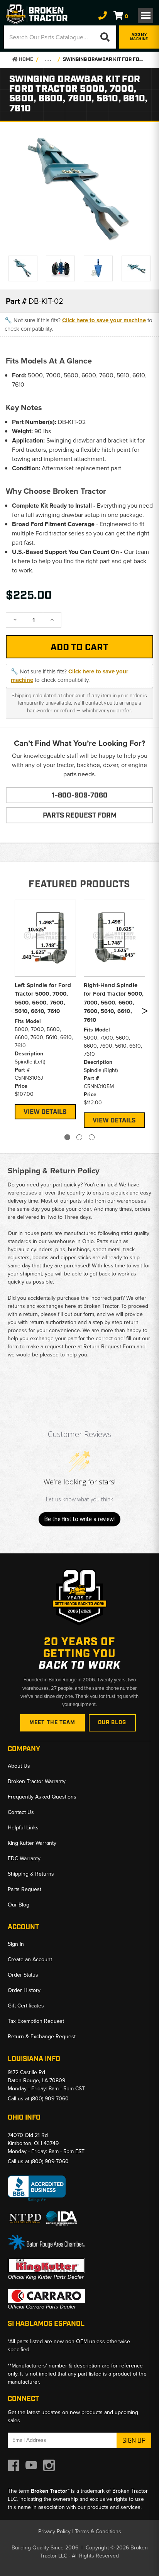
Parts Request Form (80, 816)
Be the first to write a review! (79, 1519)
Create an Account (30, 1959)
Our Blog (112, 1723)
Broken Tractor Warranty (37, 1781)
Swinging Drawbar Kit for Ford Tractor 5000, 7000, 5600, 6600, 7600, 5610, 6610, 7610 (104, 60)
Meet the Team (52, 1723)
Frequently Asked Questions (42, 1797)
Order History (24, 1990)
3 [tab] (92, 1137)
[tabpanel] (45, 1009)
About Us (19, 1766)
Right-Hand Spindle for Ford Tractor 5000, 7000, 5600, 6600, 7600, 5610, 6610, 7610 (114, 1003)
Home (25, 60)
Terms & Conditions (98, 2531)
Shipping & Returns (31, 1874)
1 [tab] (67, 1137)
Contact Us (21, 1812)
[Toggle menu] (145, 15)
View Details (45, 1112)
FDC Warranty (24, 1858)
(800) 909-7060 (50, 2099)
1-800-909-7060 (80, 796)
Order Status (23, 1975)
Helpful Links (23, 1828)
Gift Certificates (26, 2006)
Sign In (16, 1944)
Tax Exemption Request (36, 2021)
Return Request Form (109, 1347)
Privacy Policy (54, 2531)
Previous (13, 1013)
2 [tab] (79, 1137)
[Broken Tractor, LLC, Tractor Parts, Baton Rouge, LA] (37, 2189)
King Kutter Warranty (32, 1843)
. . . (48, 60)
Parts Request (25, 1889)
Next (145, 1013)
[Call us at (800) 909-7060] (103, 16)
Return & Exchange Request (42, 2037)
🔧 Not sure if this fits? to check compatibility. (79, 325)
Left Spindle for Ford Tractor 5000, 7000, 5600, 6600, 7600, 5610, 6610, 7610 (43, 998)
